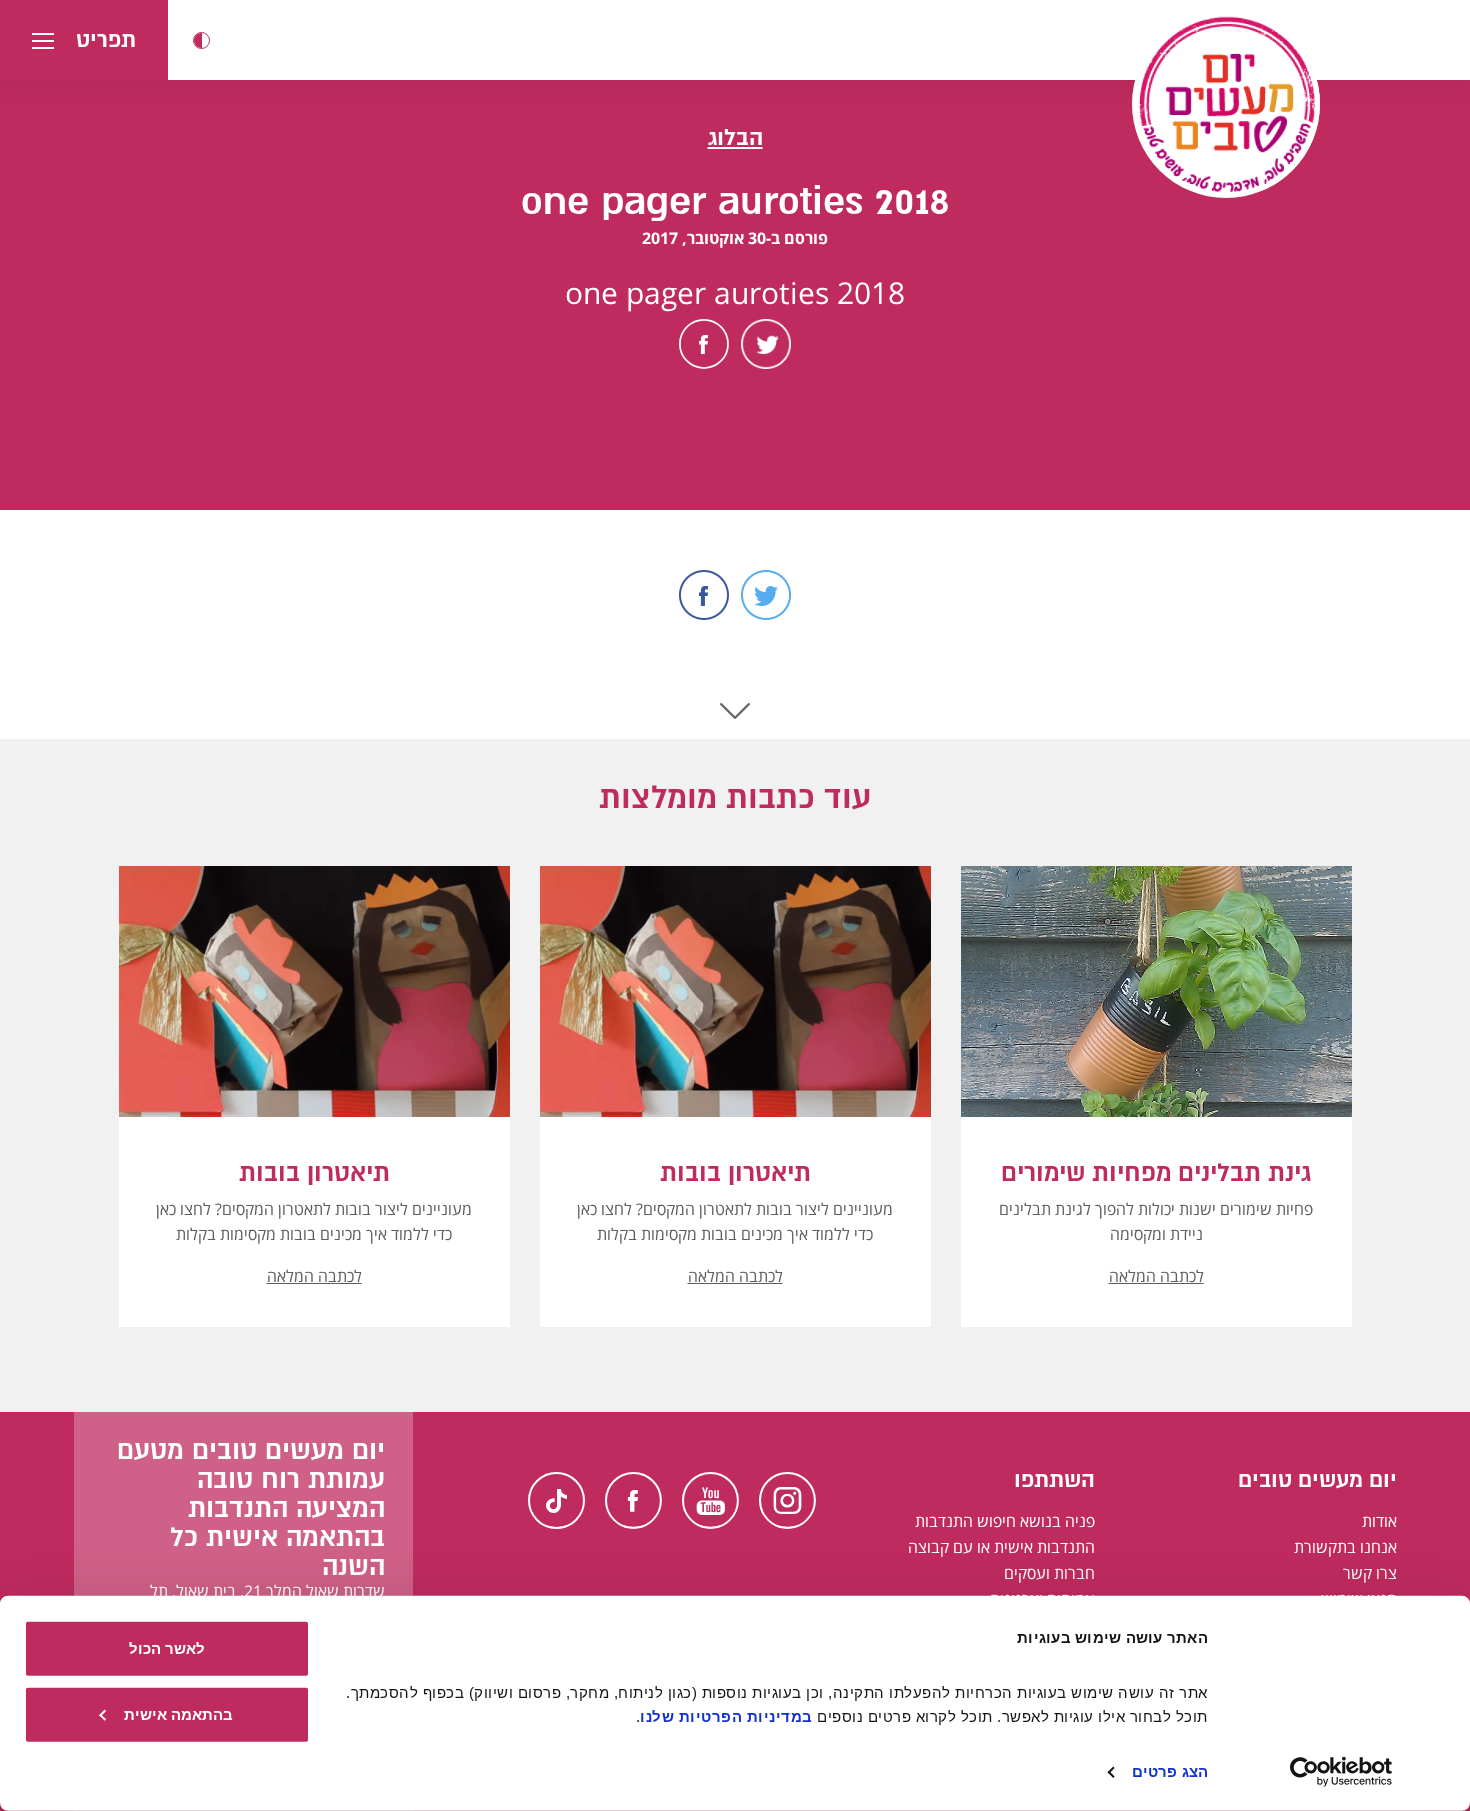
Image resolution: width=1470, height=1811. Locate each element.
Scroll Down (735, 711)
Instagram (787, 1500)
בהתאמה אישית (178, 1713)
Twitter (766, 344)
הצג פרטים (1170, 1771)
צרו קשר (1370, 1573)
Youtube (710, 1500)
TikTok (556, 1500)
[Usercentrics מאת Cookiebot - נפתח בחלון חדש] (1341, 1772)
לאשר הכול (167, 1648)
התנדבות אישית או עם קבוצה (1001, 1547)
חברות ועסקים (1049, 1573)
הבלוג (735, 137)
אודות (1379, 1521)
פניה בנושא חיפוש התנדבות (1005, 1521)
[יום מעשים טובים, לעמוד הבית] (1226, 104)
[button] (201, 40)
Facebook (704, 344)
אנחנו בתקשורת (1345, 1547)
